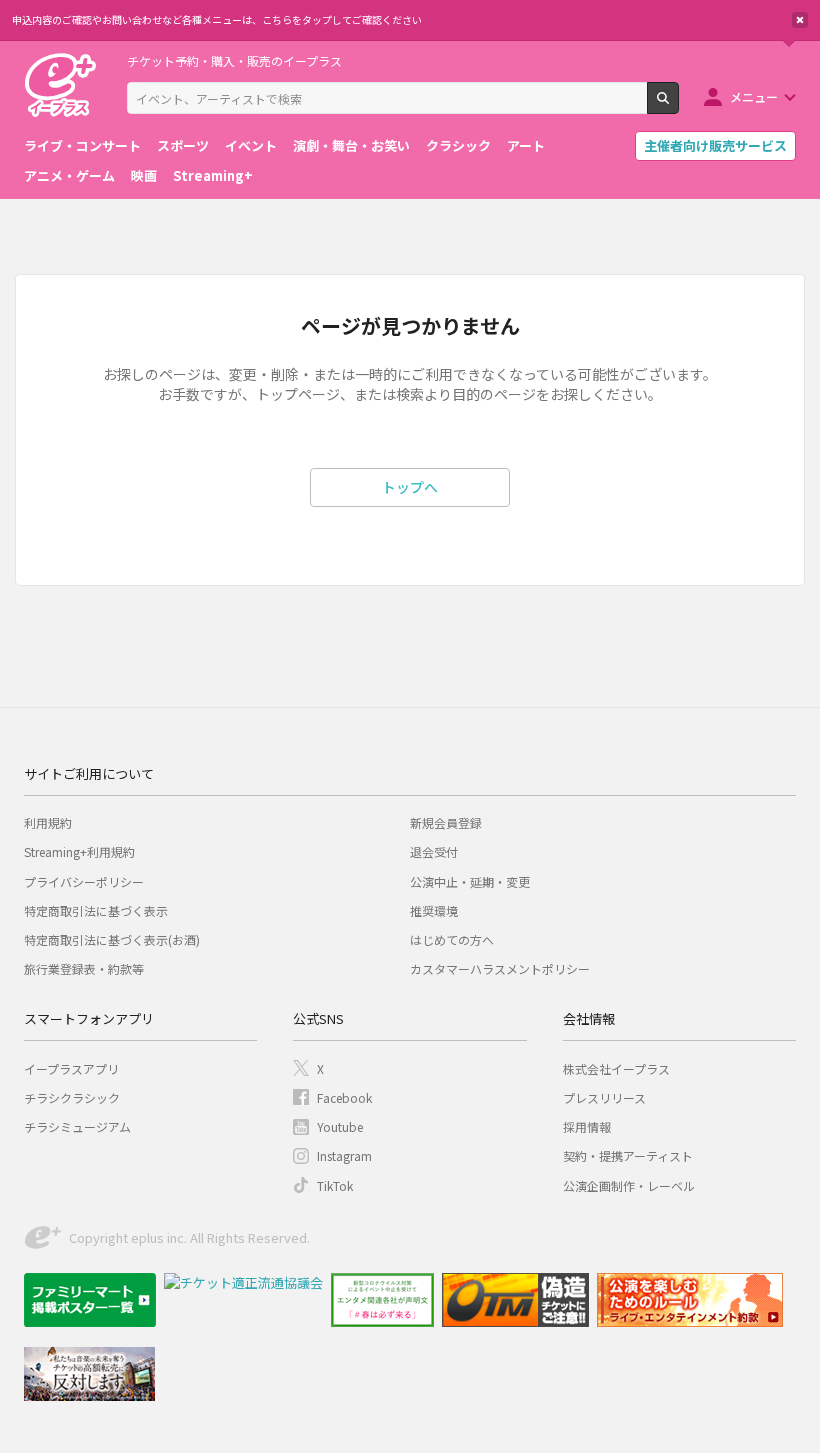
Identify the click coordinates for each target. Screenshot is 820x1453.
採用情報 (587, 1126)
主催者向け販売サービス (715, 145)
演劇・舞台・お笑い (351, 145)
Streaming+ (213, 175)
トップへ (410, 487)
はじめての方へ (452, 939)
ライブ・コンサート (82, 145)
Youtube (340, 1126)
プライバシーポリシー (84, 881)
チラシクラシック (72, 1097)
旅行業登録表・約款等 (84, 968)
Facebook (344, 1097)
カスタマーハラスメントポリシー (500, 968)
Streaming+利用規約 (79, 851)
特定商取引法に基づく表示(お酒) (112, 939)
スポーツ (183, 145)
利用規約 (48, 822)
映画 (144, 175)
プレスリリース (604, 1097)
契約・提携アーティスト (628, 1155)
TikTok (335, 1185)
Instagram (344, 1155)
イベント (251, 145)
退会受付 (434, 851)
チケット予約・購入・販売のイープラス (234, 60)
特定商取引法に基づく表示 (96, 910)
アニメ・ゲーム (69, 175)
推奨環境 (434, 910)
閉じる (800, 20)
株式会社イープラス (616, 1068)
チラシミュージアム (77, 1126)
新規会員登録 (446, 822)
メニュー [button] (754, 96)
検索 (678, 106)
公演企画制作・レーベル (629, 1185)
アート (526, 145)
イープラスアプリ (71, 1068)
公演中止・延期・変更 (470, 881)
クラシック (458, 145)
